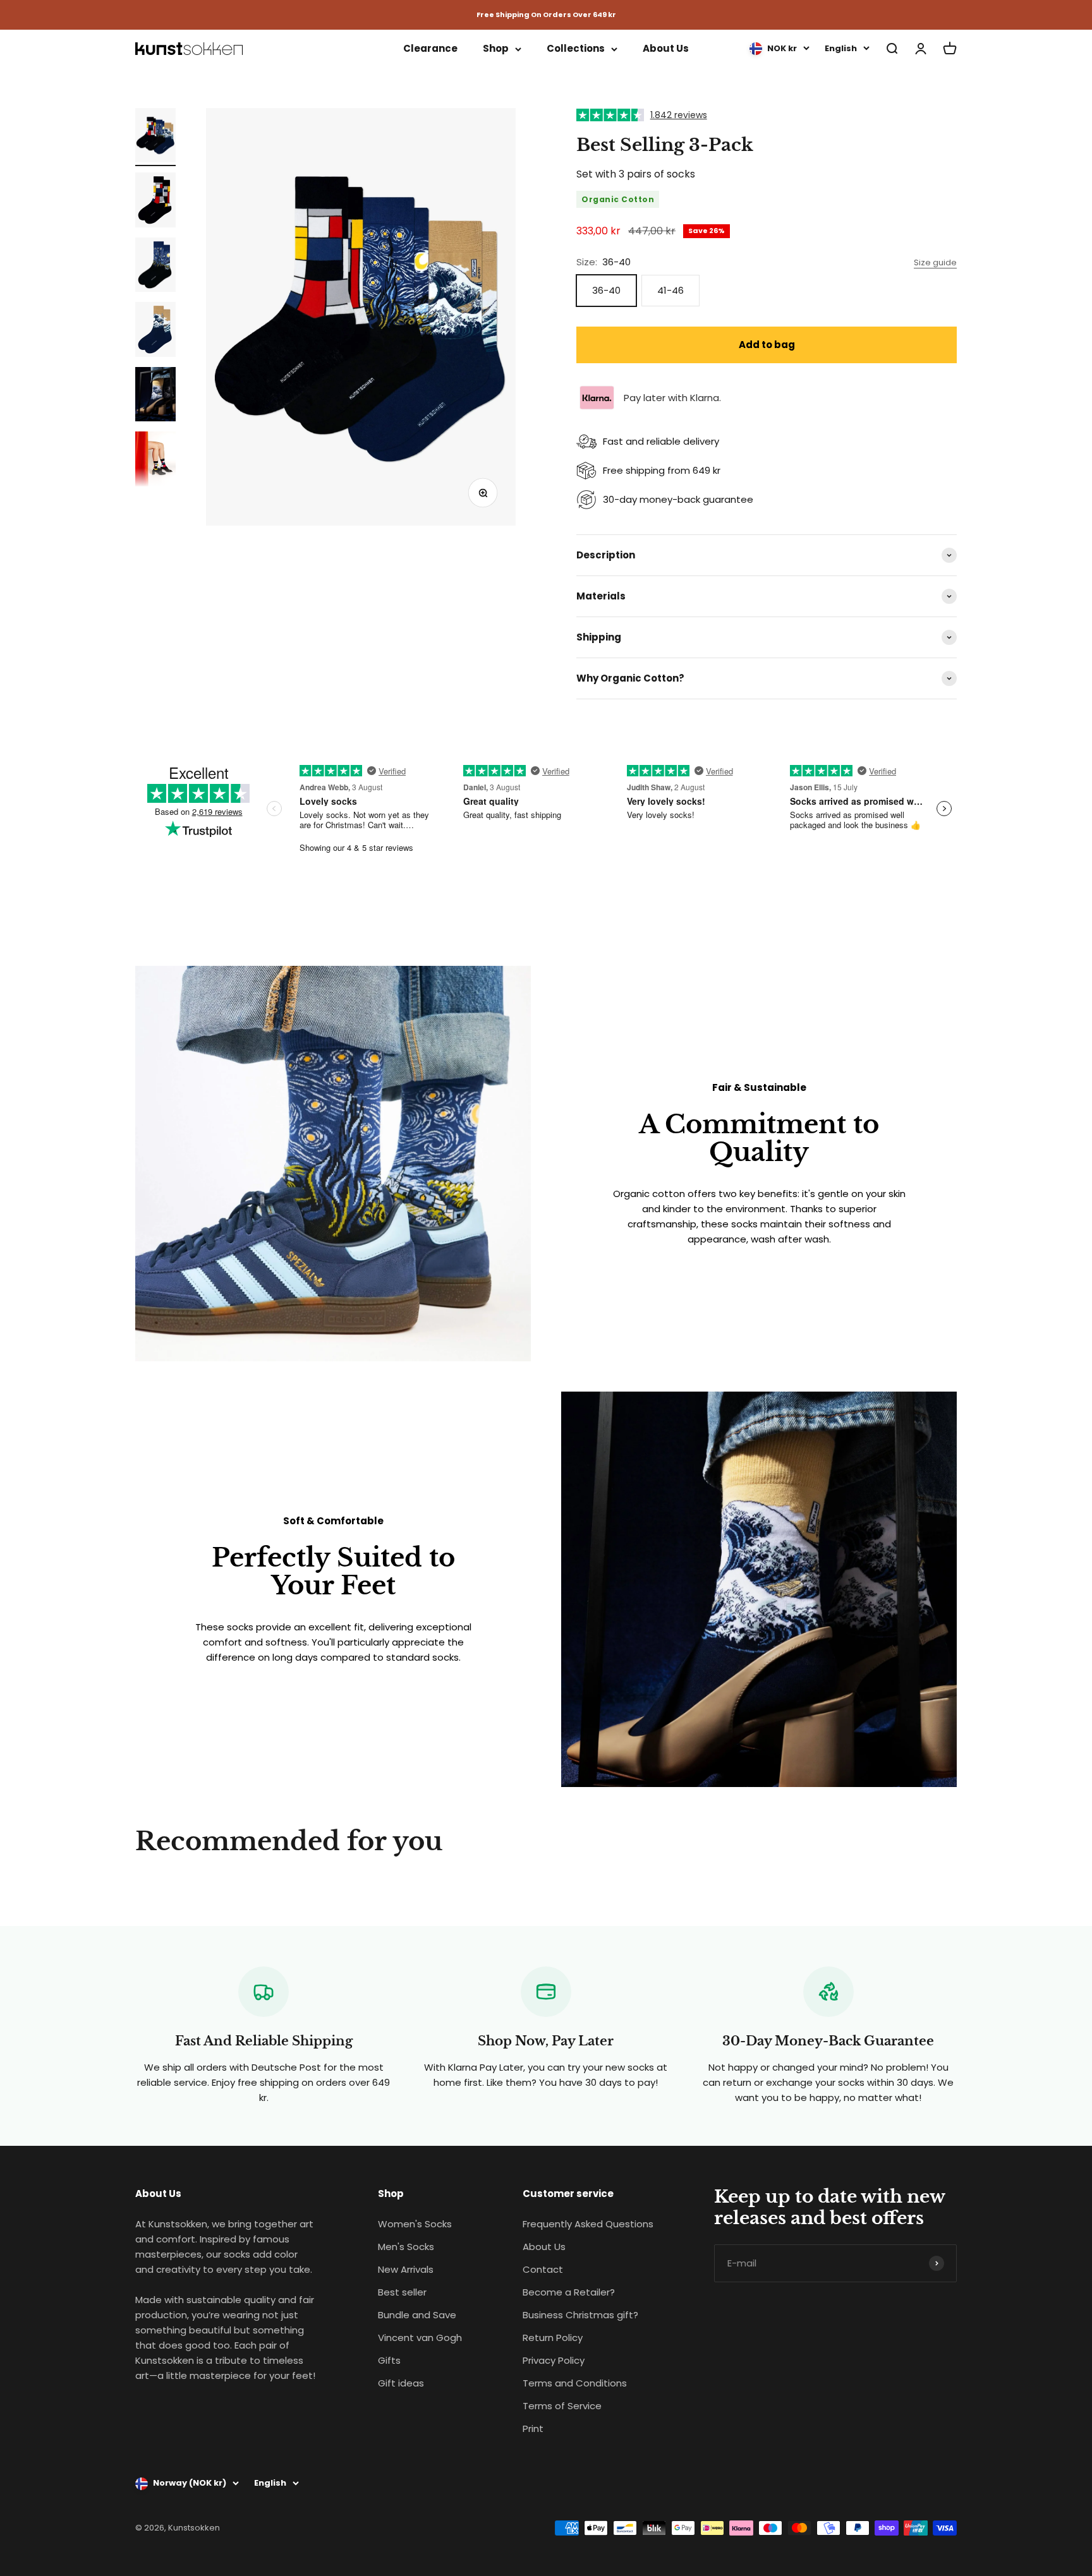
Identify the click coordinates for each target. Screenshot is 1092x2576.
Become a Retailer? (569, 2292)
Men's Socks (406, 2247)
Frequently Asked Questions (588, 2224)
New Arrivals (406, 2269)
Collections (576, 48)
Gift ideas (401, 2383)
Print (533, 2429)
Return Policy (553, 2338)
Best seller (402, 2292)
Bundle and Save (417, 2315)
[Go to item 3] (155, 267)
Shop (496, 48)
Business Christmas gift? (580, 2315)
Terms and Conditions (575, 2383)
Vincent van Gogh (420, 2338)
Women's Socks (415, 2224)
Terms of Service (562, 2406)
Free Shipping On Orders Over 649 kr (546, 15)
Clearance (430, 48)
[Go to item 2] (155, 202)
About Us (666, 48)
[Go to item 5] (155, 396)
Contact (543, 2269)
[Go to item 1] (155, 137)
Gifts (389, 2360)
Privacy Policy (554, 2360)
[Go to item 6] (155, 461)
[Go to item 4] (155, 331)
